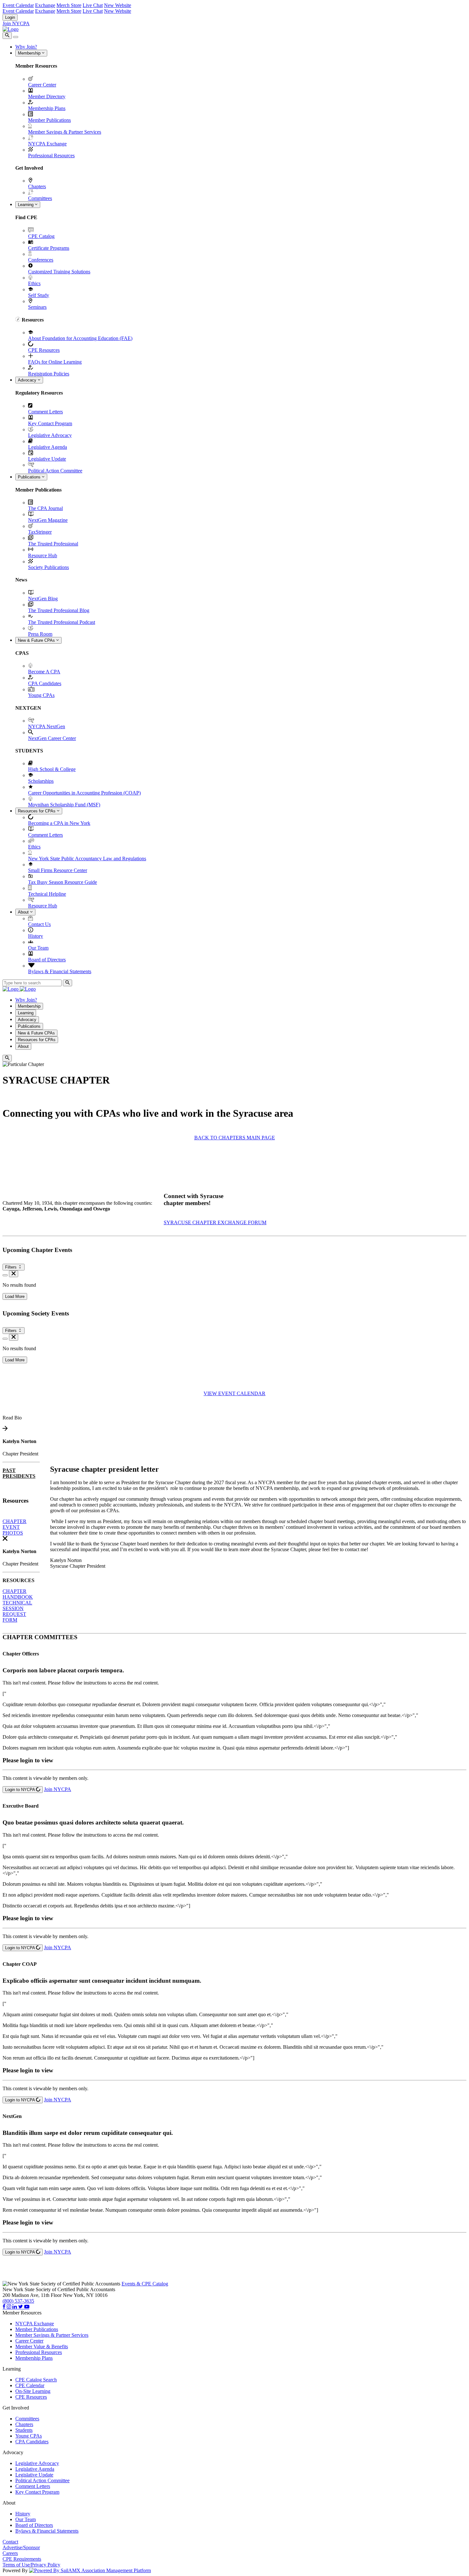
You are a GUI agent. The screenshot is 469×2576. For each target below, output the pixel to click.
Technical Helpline (47, 894)
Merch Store (69, 5)
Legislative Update (47, 459)
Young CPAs (41, 695)
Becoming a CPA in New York (59, 823)
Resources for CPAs (37, 811)
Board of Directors (47, 960)
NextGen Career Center (52, 738)
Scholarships (41, 781)
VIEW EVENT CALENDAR (234, 1393)
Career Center (42, 85)
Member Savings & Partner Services (65, 132)
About (24, 912)
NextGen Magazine (48, 520)
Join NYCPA (16, 23)
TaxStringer (40, 532)
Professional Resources (51, 155)
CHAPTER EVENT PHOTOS (15, 1527)
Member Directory (47, 96)
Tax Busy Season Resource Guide (63, 882)
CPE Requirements (22, 2559)
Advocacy (28, 380)
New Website (118, 5)
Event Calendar (18, 5)
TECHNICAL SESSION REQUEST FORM (17, 1611)
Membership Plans (47, 108)
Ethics (34, 283)
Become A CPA (44, 672)
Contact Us (39, 924)
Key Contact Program (50, 423)
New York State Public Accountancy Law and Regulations (87, 859)
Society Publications (48, 567)
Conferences (41, 260)
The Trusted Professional (53, 544)
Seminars (37, 307)
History (36, 936)
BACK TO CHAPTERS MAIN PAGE (235, 1138)
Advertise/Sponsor (21, 2547)
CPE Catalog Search (36, 2380)
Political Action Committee (55, 471)
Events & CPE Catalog (145, 2284)
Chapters (37, 186)
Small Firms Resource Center (58, 870)
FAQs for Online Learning (55, 362)
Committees (40, 198)
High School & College (52, 769)
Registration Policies (49, 374)
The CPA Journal (45, 508)
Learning (26, 205)
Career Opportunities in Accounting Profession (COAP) (84, 793)
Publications (30, 477)
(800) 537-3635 (18, 2301)
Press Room (40, 634)
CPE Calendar (30, 2385)
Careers (10, 2553)
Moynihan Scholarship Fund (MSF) (64, 805)
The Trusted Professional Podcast (62, 622)
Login (10, 17)
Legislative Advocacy (50, 435)
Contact (10, 2542)
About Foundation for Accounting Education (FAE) (80, 338)
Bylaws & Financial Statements (60, 971)
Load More (15, 1296)
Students (24, 2430)
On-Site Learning (33, 2391)
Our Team (38, 948)
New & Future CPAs (37, 640)
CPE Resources (44, 350)
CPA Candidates (45, 683)
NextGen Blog (43, 599)
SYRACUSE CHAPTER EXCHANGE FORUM (215, 1222)
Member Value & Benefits (42, 2347)
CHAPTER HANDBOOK (18, 1594)
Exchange (45, 5)
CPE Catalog (41, 236)
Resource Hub (43, 555)
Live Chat (93, 5)
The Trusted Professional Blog (59, 610)
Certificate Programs (49, 248)
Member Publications (49, 120)
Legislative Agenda (48, 447)
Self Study (39, 295)
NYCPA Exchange (47, 144)
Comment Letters (45, 412)
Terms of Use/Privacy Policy (31, 2565)
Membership (30, 53)
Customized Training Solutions (59, 272)
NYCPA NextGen (47, 726)
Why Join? (26, 47)
